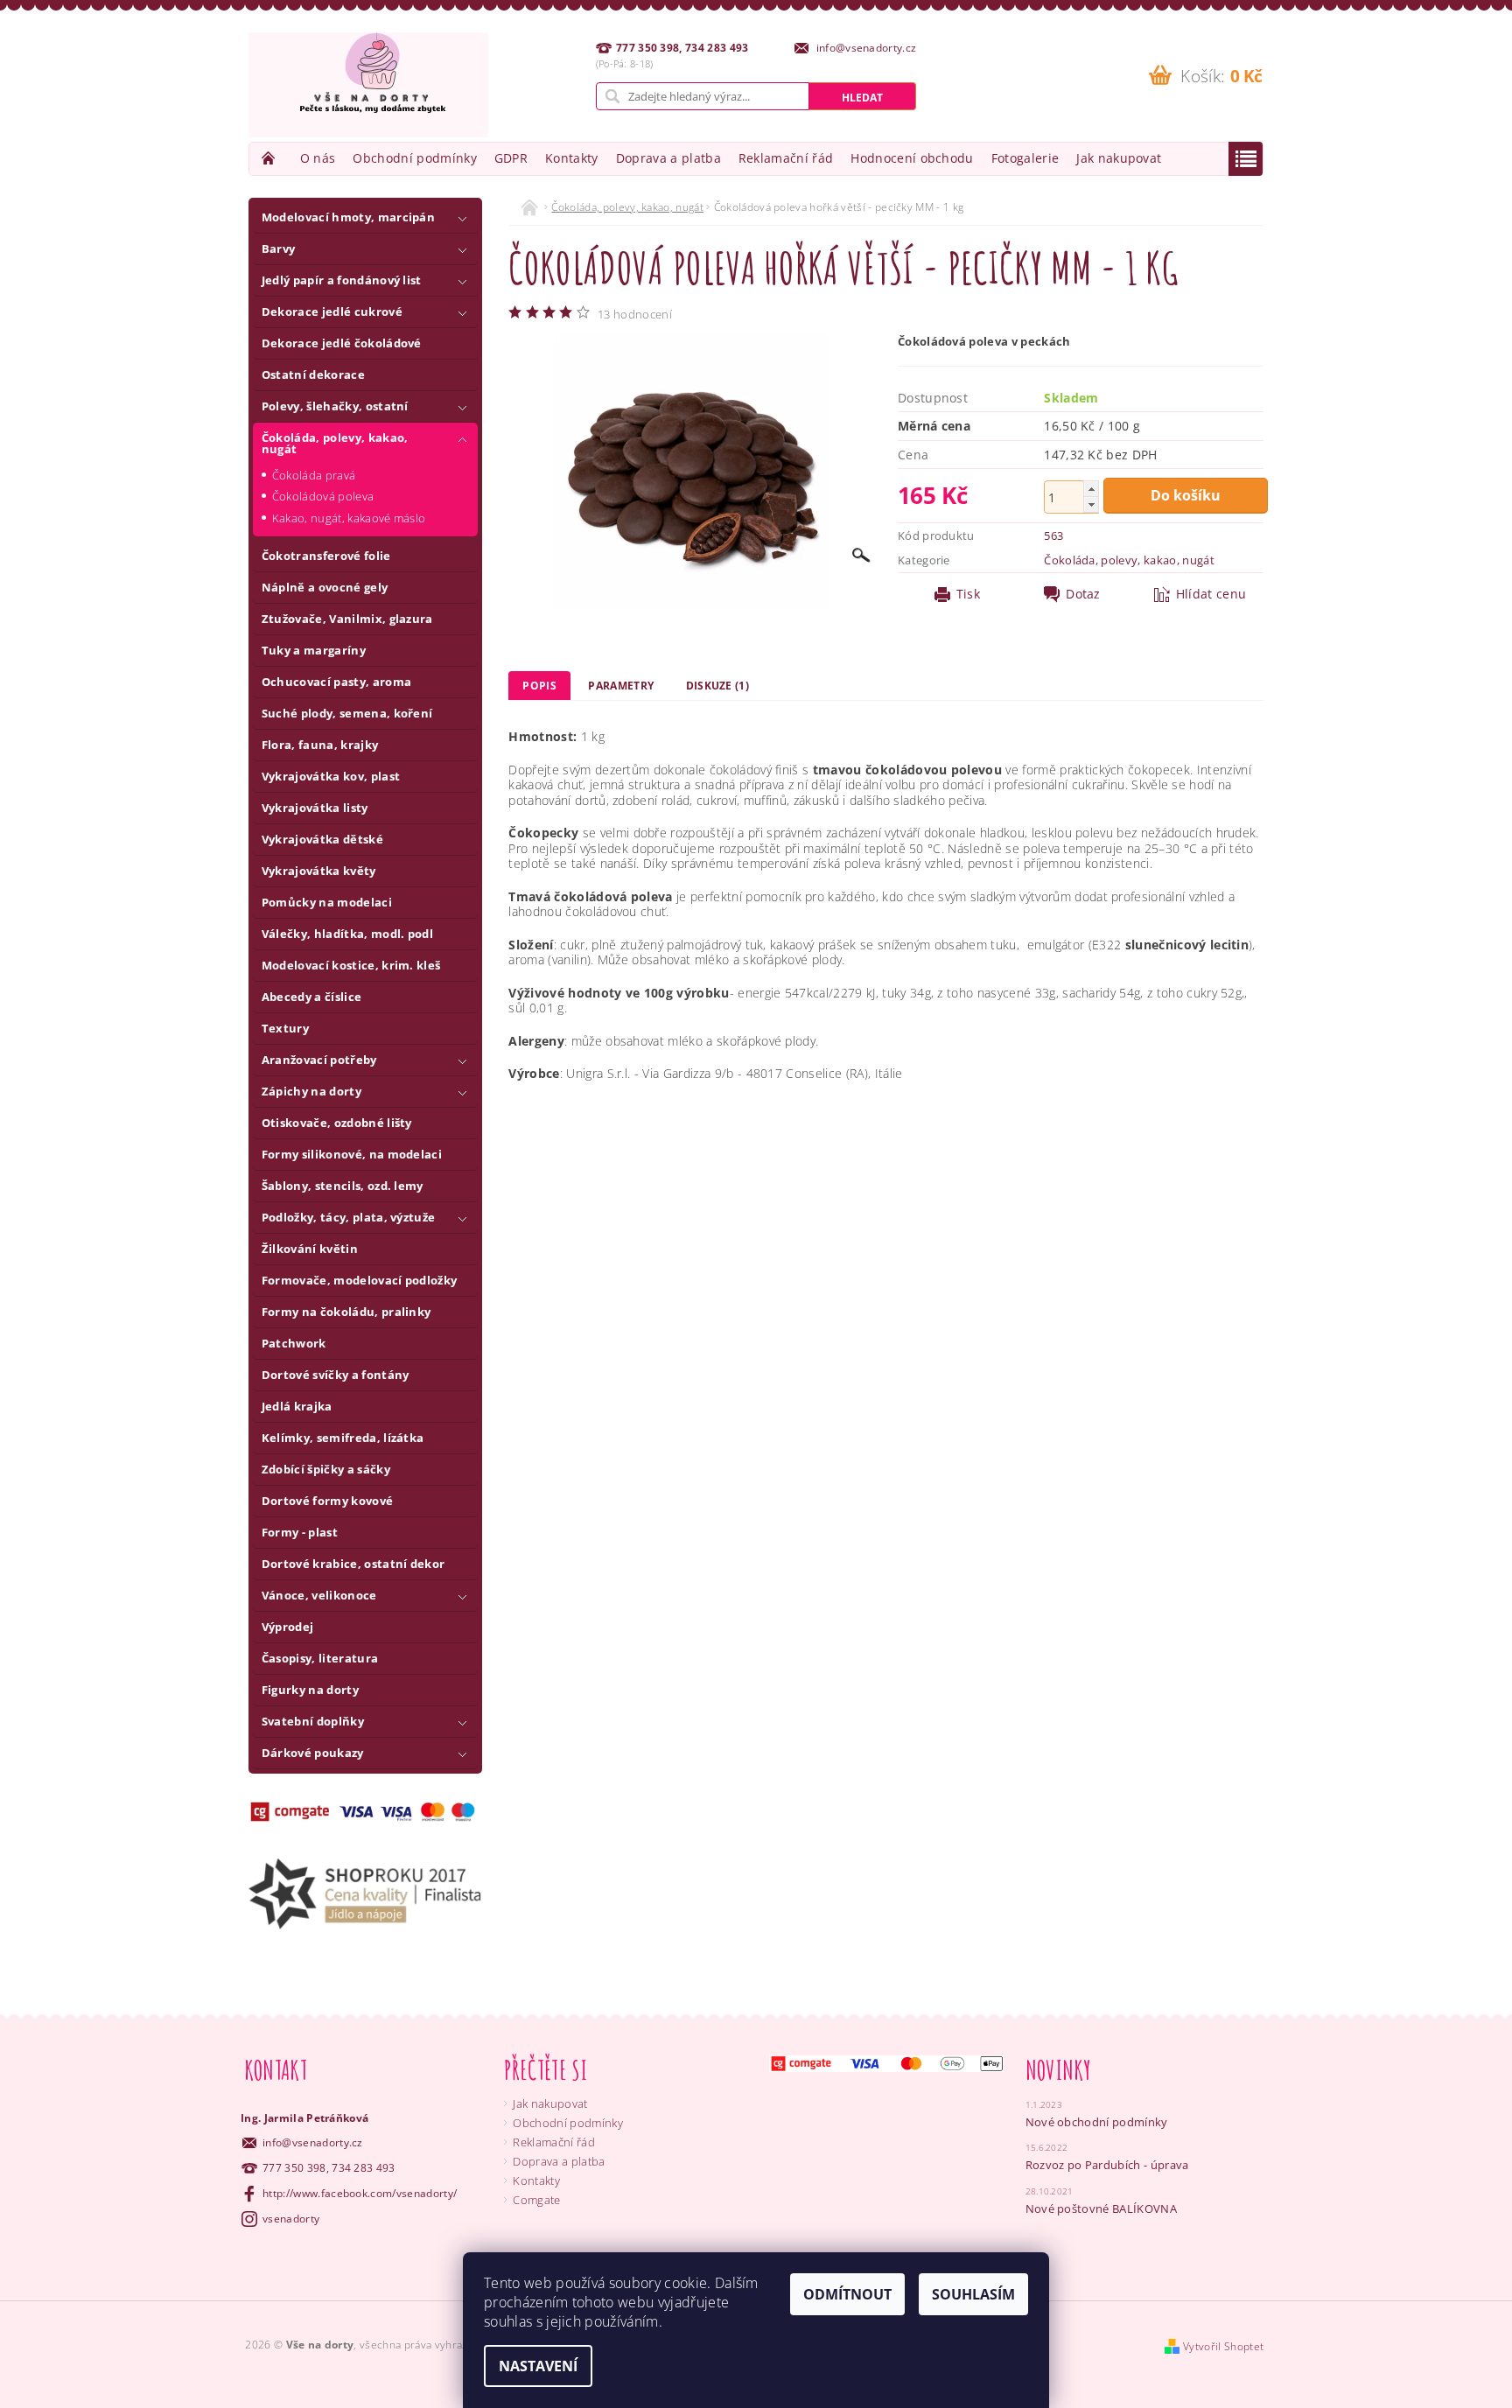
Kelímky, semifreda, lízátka (343, 1438)
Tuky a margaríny (314, 650)
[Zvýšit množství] (1091, 489)
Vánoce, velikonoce (319, 1595)
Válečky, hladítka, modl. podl (347, 934)
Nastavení (538, 2366)
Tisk (968, 594)
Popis (539, 686)
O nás (318, 158)
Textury (285, 1028)
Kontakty (572, 158)
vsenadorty (291, 2219)
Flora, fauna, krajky (320, 745)
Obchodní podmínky (414, 158)
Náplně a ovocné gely (325, 587)
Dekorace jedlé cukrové (332, 311)
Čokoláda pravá (314, 475)
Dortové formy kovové (327, 1501)
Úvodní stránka (270, 158)
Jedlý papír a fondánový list (342, 280)
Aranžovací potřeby (319, 1060)
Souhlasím (973, 2294)
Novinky (1059, 2070)
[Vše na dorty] (368, 85)
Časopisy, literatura (320, 1658)
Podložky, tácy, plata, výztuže (349, 1217)
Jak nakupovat (1119, 158)
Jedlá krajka (297, 1406)
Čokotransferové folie (326, 556)
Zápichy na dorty (311, 1091)
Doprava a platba (668, 158)
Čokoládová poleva (323, 496)
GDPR (511, 158)
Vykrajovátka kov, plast (331, 776)
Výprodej (288, 1627)
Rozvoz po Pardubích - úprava (1107, 2165)
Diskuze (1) (718, 686)
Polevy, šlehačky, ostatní (335, 406)
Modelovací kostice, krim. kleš (351, 965)
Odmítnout (847, 2294)
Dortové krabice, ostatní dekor (353, 1564)
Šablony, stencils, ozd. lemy (343, 1186)
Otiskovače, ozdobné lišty (337, 1123)
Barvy (279, 248)
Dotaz (1083, 594)
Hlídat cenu (1211, 594)
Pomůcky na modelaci (327, 902)
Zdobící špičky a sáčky (326, 1469)
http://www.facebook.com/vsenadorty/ (360, 2193)
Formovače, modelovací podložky (360, 1280)
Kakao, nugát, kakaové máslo (349, 518)
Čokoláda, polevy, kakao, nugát (335, 443)
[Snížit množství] (1091, 504)
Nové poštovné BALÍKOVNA (1101, 2208)
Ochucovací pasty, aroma (336, 682)
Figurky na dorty (310, 1690)
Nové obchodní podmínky (1097, 2122)
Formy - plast (300, 1532)
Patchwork (294, 1343)
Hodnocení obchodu (912, 158)
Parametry (621, 686)
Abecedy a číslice (311, 997)
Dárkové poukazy (313, 1753)
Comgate (536, 2200)
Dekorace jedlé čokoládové (342, 343)
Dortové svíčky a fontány (336, 1375)
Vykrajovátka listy (315, 808)
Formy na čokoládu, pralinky (346, 1312)
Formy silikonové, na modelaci (352, 1154)
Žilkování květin (310, 1249)
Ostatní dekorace (313, 374)
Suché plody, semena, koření (347, 713)
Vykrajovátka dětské (322, 839)
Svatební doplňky (313, 1721)
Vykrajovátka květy (319, 871)
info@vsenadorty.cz (313, 2142)
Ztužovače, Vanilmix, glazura (347, 619)
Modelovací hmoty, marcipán (348, 217)
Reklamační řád (786, 158)
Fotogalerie (1025, 158)
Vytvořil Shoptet (1223, 2346)
